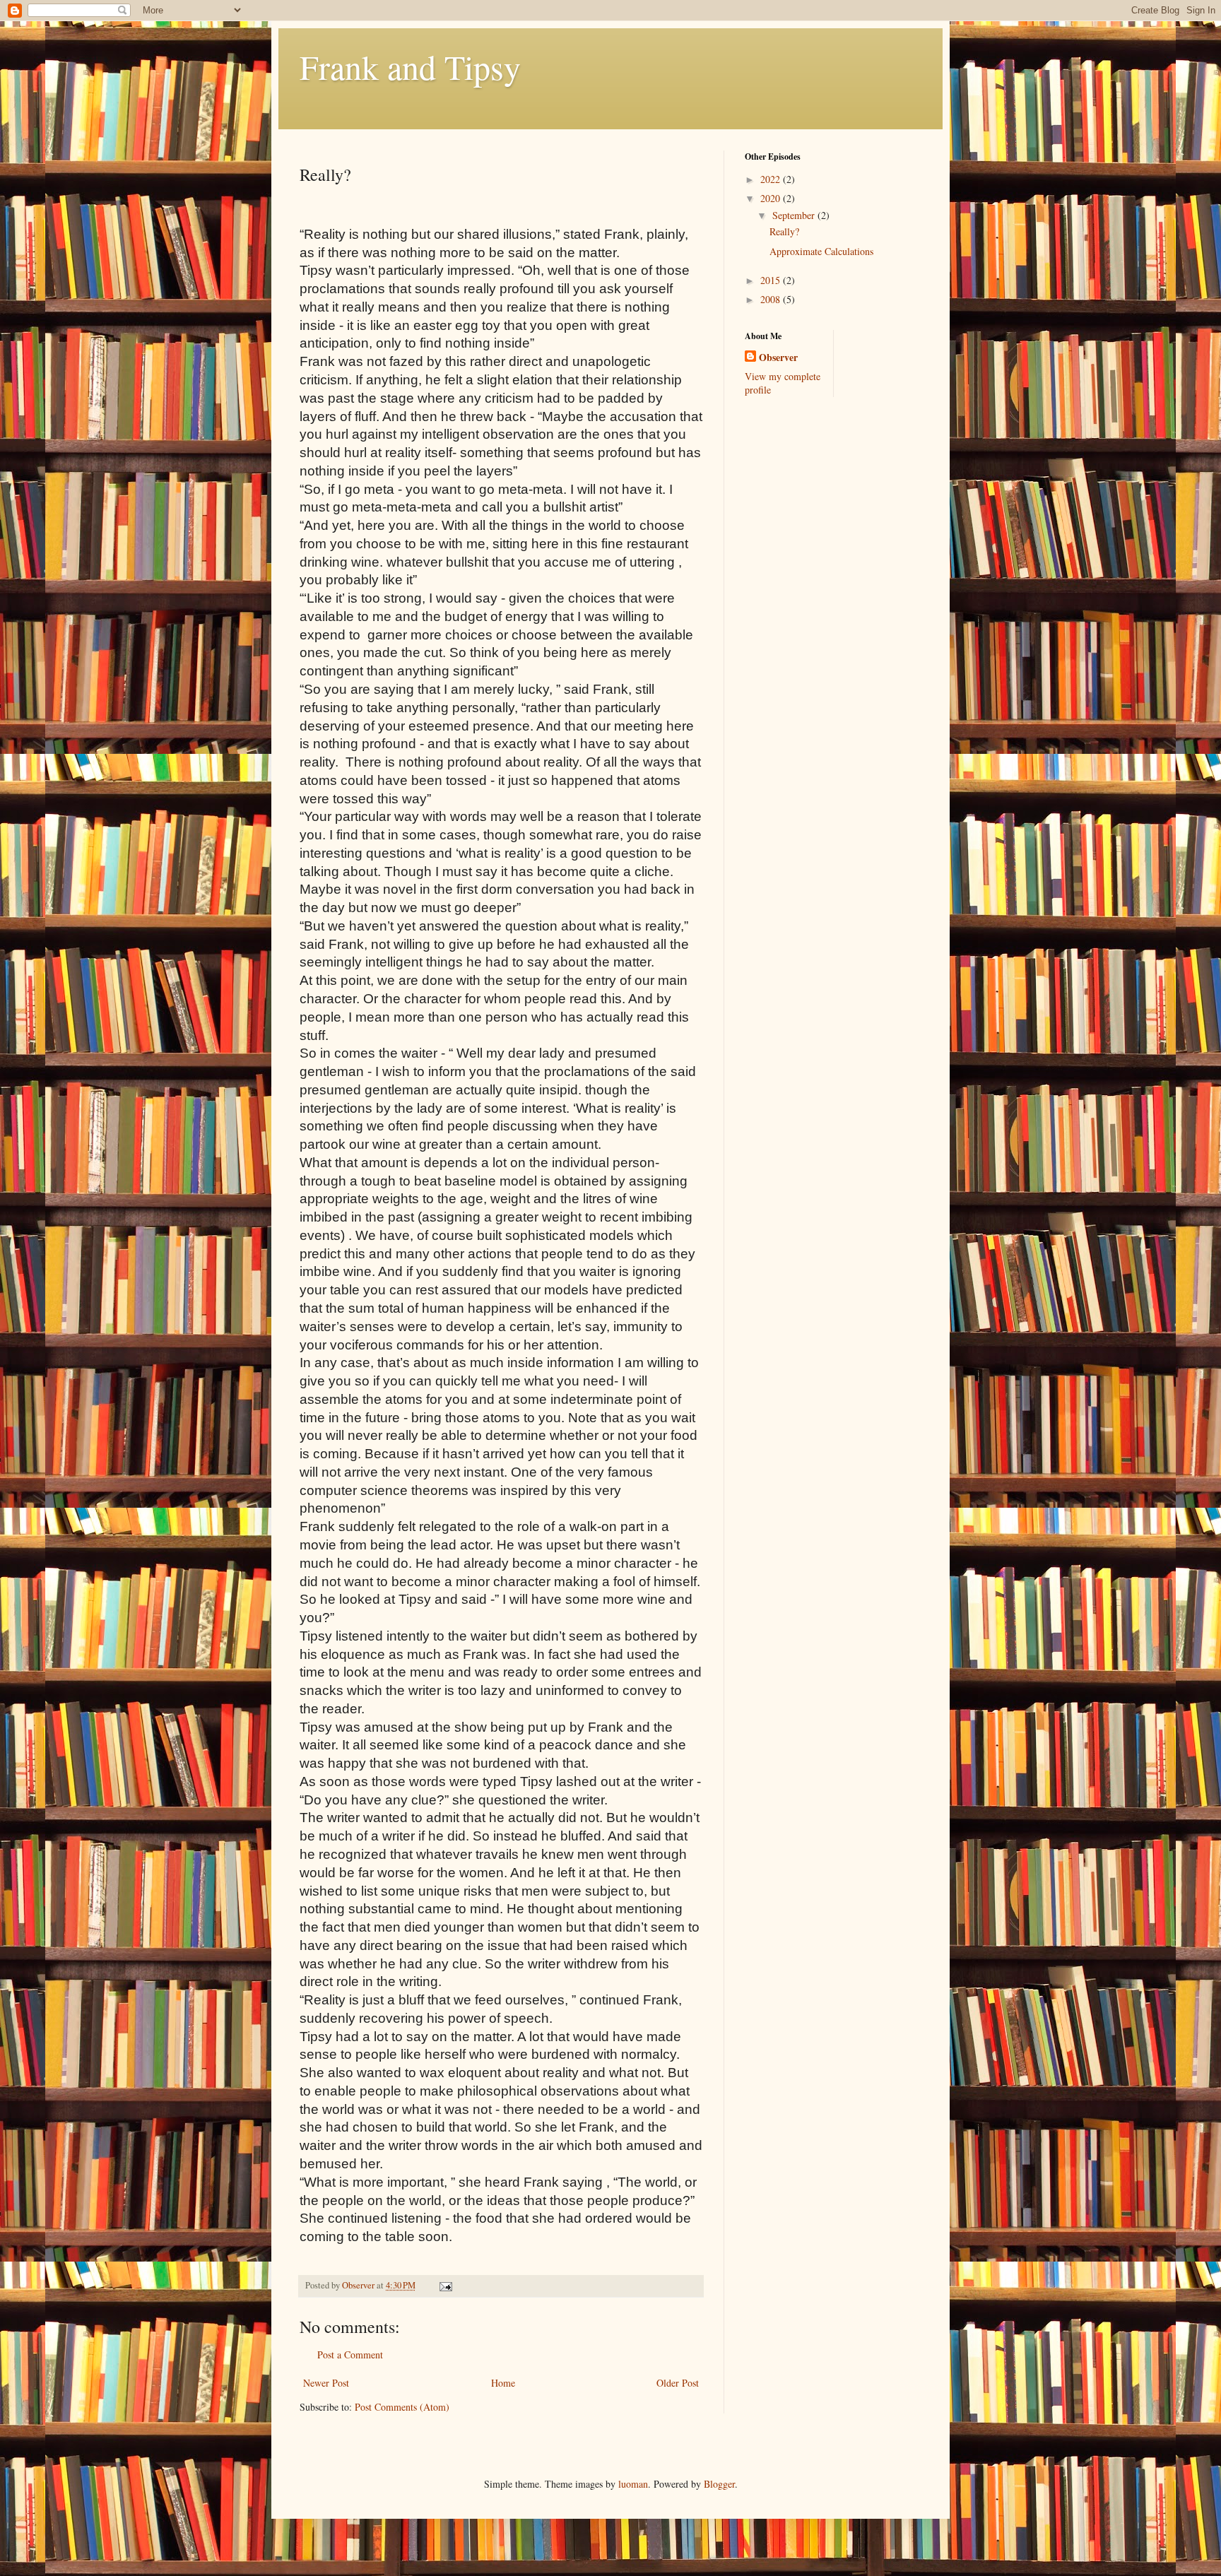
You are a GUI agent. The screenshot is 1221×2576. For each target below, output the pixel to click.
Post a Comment (350, 2355)
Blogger (719, 2484)
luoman (633, 2484)
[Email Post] (445, 2285)
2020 (772, 198)
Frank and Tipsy (410, 66)
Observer (778, 358)
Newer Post (326, 2383)
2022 (772, 179)
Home (503, 2383)
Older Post (678, 2383)
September (795, 215)
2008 (772, 299)
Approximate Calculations (821, 251)
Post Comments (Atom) (402, 2407)
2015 (772, 280)
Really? (784, 231)
